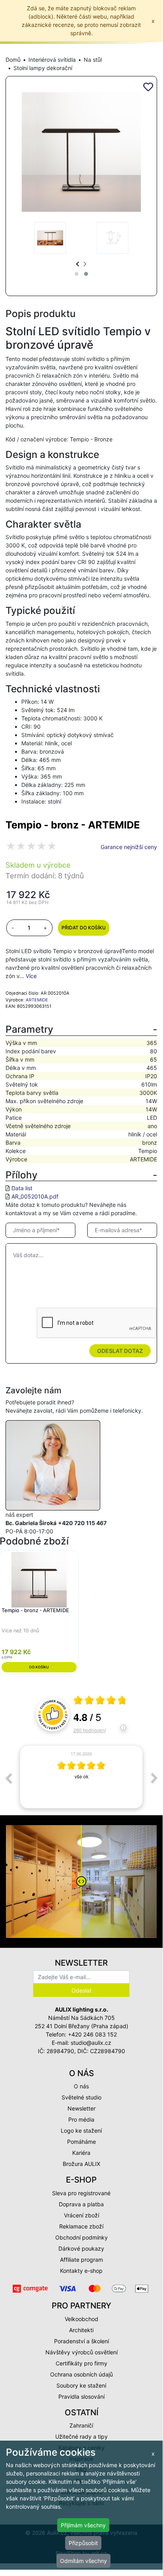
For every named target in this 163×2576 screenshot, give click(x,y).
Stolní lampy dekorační (43, 68)
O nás (81, 2086)
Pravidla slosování (81, 2396)
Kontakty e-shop (81, 2271)
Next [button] (154, 1778)
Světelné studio (81, 2097)
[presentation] (78, 264)
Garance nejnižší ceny (129, 847)
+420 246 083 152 (92, 2034)
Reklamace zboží (81, 2226)
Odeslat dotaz (120, 1351)
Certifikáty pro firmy (81, 2363)
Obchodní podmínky (81, 2237)
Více (31, 976)
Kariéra (81, 2153)
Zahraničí (81, 2425)
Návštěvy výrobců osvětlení (81, 2352)
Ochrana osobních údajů (81, 2374)
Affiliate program (81, 2260)
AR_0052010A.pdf (35, 1196)
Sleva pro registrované (81, 2193)
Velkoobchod (81, 2319)
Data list (22, 1188)
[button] (77, 274)
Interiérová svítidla (52, 60)
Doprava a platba (81, 2204)
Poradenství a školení (81, 2341)
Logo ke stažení (81, 2131)
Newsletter (81, 2108)
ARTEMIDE (37, 1000)
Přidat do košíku (84, 928)
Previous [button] (8, 1778)
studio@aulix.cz (91, 2043)
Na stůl (93, 60)
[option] (81, 1777)
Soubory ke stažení (81, 2385)
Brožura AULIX (81, 2164)
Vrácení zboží (81, 2215)
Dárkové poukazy (81, 2248)
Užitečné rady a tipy (81, 2436)
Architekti (81, 2330)
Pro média (81, 2119)
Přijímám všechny (83, 2525)
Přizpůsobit (83, 2543)
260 (90, 1730)
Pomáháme (81, 2142)
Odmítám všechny (83, 2561)
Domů (13, 60)
